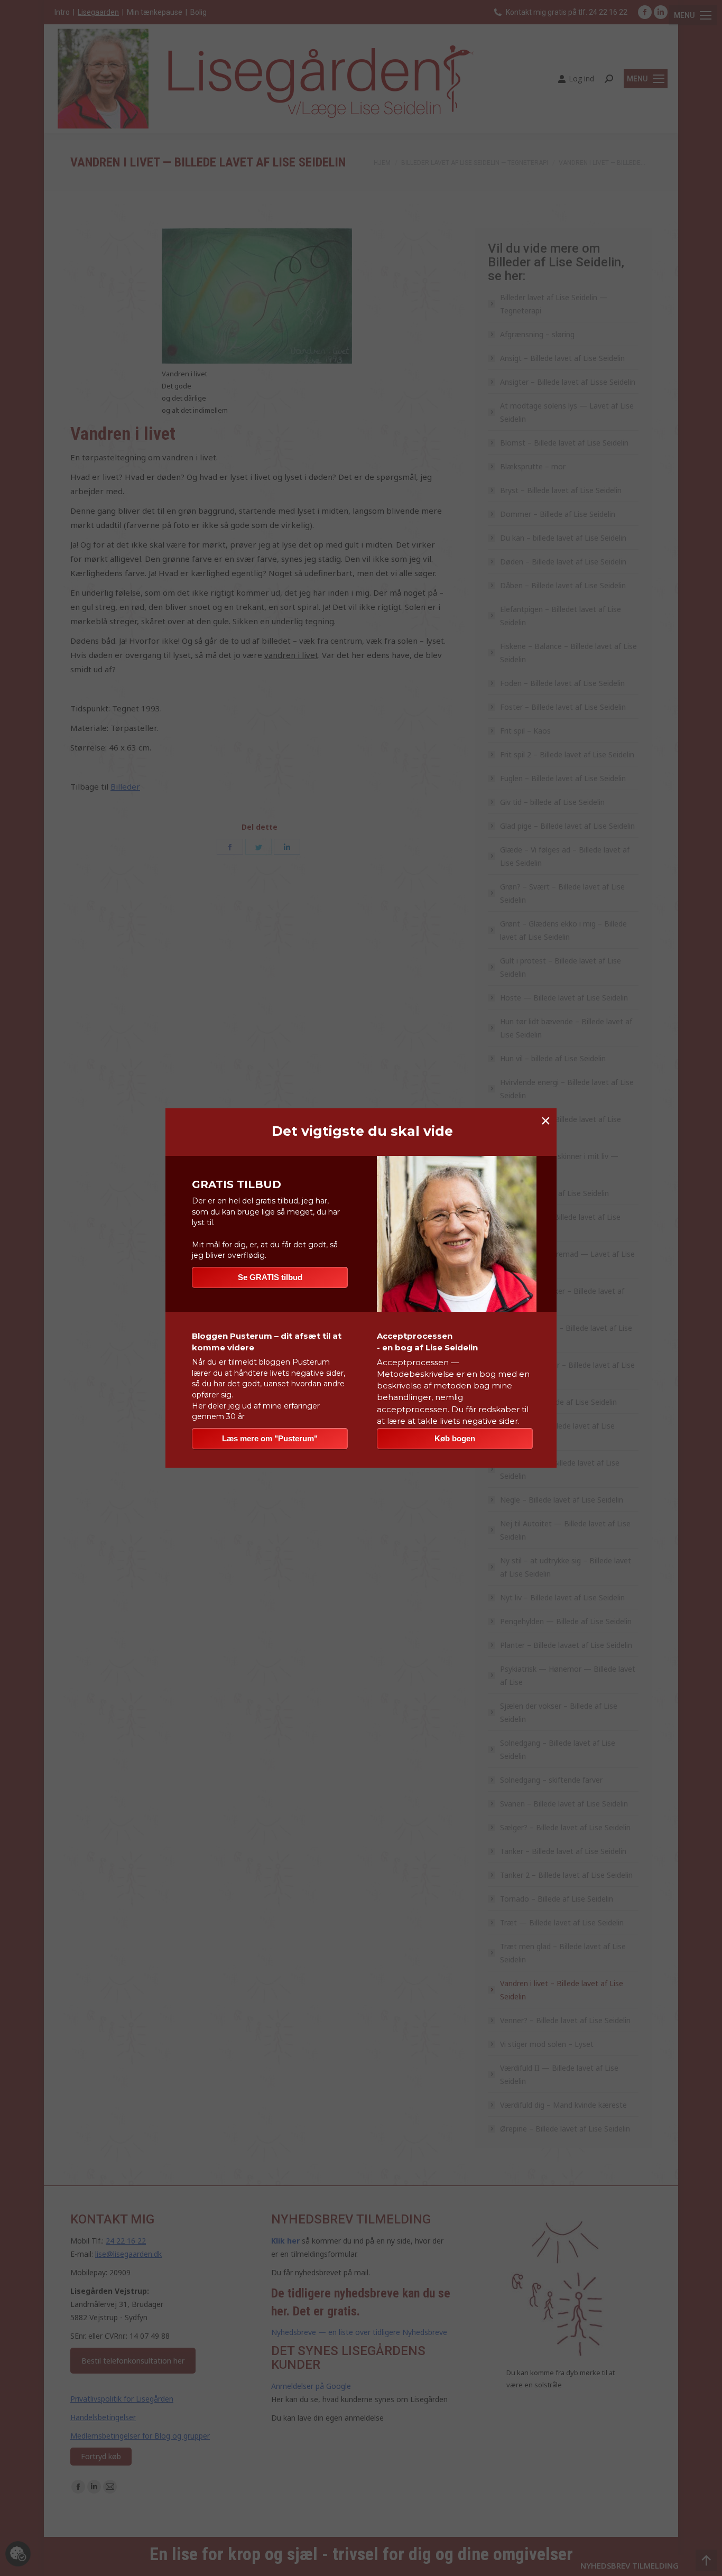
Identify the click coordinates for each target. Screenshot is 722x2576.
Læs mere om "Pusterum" (270, 1438)
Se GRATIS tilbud (270, 1277)
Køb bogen (455, 1438)
